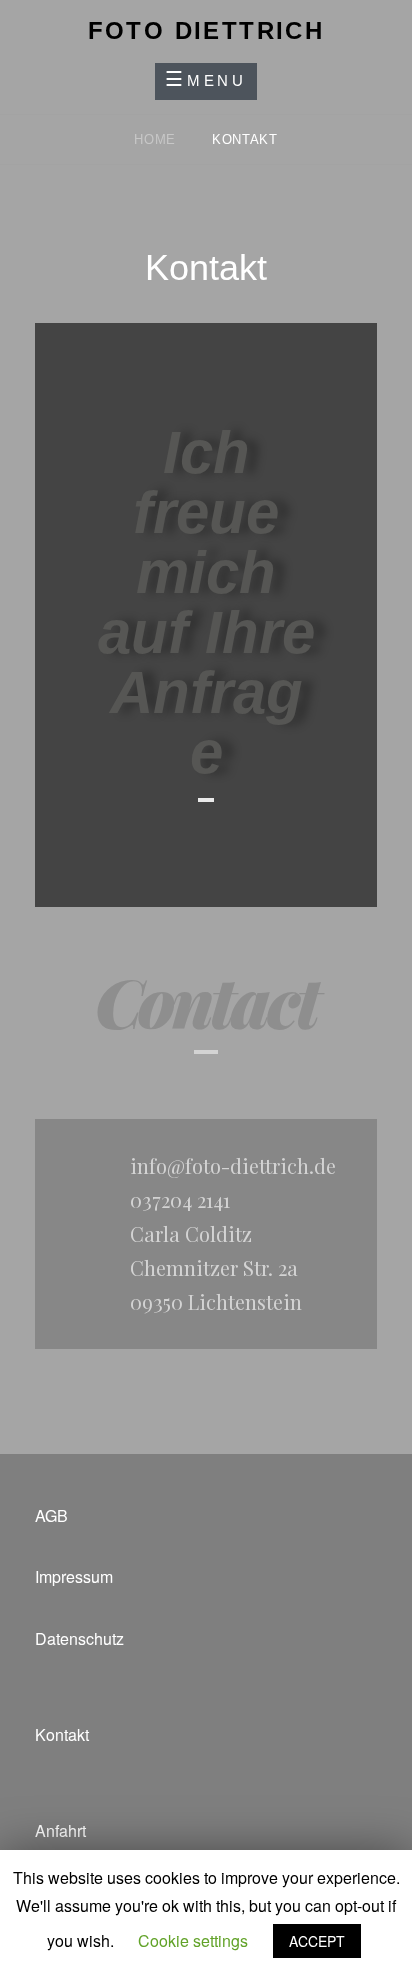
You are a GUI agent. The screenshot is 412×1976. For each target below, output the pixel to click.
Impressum (74, 1576)
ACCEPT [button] (317, 1941)
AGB (51, 1515)
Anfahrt (60, 1830)
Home (157, 139)
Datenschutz (79, 1638)
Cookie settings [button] (193, 1940)
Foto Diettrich (206, 30)
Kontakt (62, 1734)
